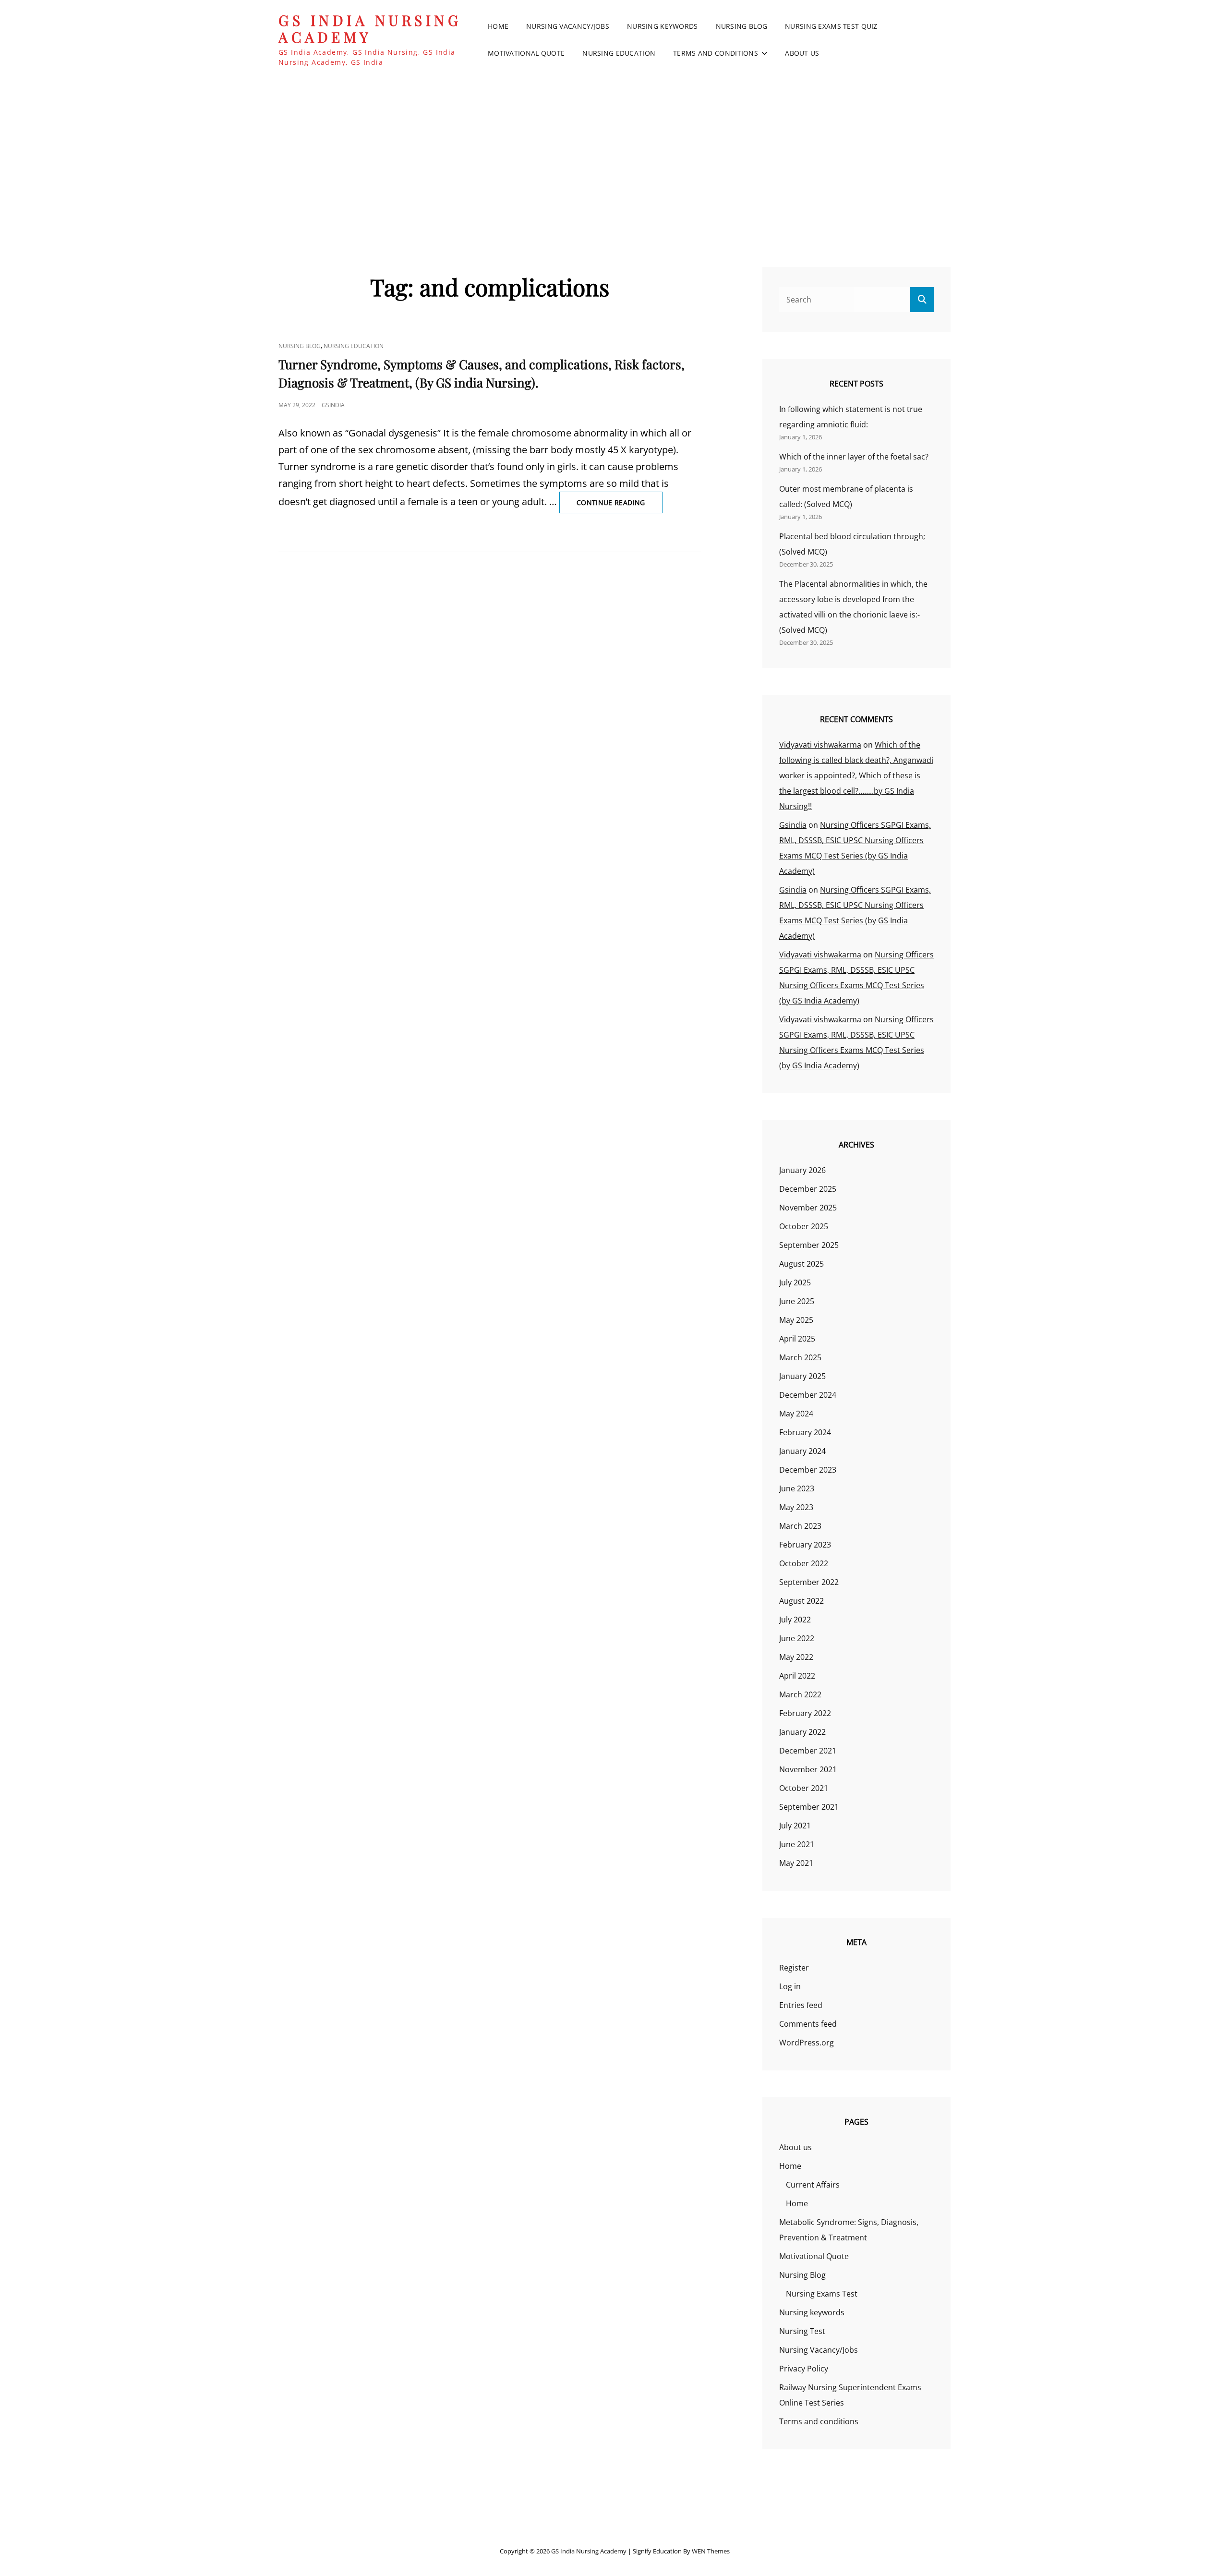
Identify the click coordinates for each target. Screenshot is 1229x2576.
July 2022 (795, 1620)
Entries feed (801, 2005)
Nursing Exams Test (822, 2294)
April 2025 (797, 1339)
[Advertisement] (614, 153)
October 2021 (804, 1788)
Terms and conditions (716, 53)
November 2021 (808, 1769)
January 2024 (802, 1451)
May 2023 (796, 1507)
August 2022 (801, 1601)
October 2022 (804, 1563)
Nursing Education (619, 53)
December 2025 (808, 1189)
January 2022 (802, 1732)
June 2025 (797, 1301)
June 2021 (797, 1844)
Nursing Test (802, 2331)
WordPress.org (807, 2043)
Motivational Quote (526, 53)
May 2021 (796, 1863)
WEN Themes (711, 2551)
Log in (790, 1986)
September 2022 (809, 1582)
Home (498, 26)
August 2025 (801, 1264)
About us (802, 53)
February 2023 (805, 1545)
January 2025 (802, 1376)
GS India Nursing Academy (370, 29)
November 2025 (808, 1208)
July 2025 (795, 1282)
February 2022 (805, 1713)
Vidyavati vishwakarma (820, 745)
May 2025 (796, 1320)
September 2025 (809, 1245)
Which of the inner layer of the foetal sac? (854, 457)
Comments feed (808, 2024)
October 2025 (804, 1226)
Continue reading (620, 505)
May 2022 (796, 1657)
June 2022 (797, 1638)
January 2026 (802, 1170)
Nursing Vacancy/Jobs (568, 26)
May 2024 (796, 1414)
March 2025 (800, 1357)
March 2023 (800, 1526)
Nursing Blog (741, 26)
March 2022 (800, 1694)
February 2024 (805, 1432)
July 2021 (795, 1826)
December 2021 (808, 1751)
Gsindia (333, 405)
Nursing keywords (663, 26)
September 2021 (809, 1807)
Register (794, 1968)
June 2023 (797, 1488)
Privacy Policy (804, 2369)
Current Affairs (813, 2185)
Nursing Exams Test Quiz (831, 26)
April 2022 (797, 1676)
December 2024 (808, 1395)
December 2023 (808, 1470)
